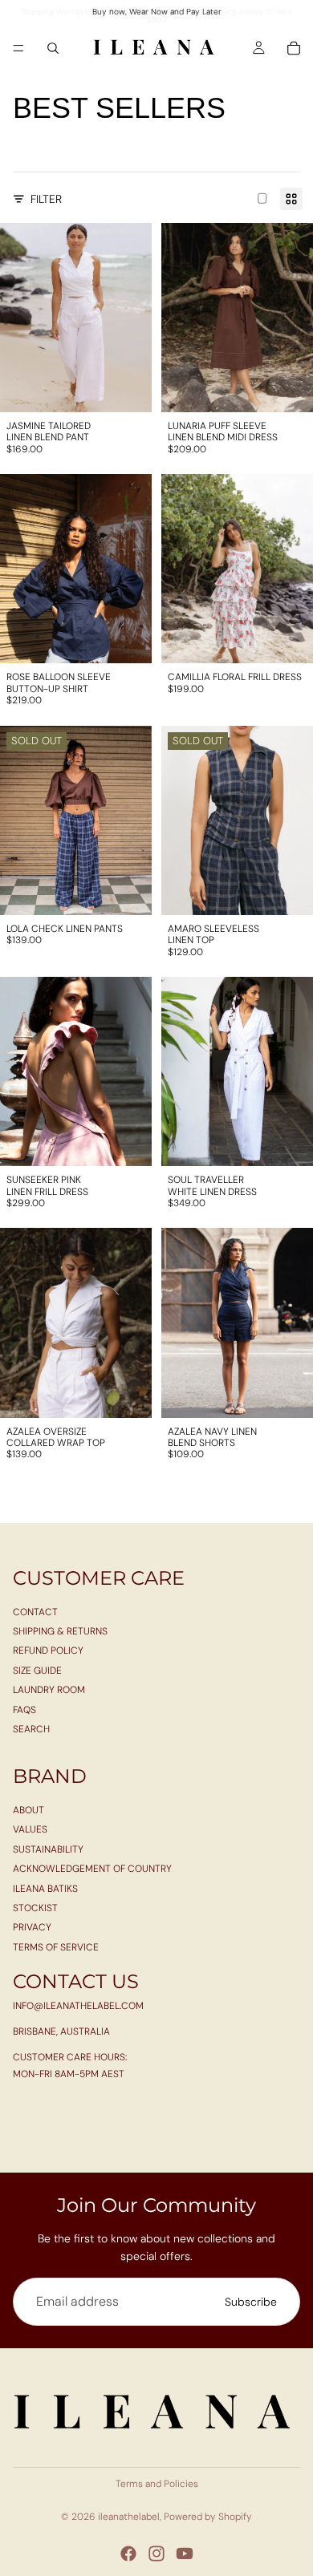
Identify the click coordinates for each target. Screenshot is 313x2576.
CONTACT (35, 1611)
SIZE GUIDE (37, 1671)
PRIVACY (32, 1927)
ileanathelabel (129, 2517)
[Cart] (294, 48)
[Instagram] (156, 2554)
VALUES (30, 1829)
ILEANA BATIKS (45, 1889)
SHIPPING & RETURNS (60, 1631)
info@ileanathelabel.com (78, 2005)
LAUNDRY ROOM (49, 1690)
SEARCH (31, 1729)
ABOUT (28, 1810)
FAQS (24, 1709)
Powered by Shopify (208, 2517)
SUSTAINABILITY (48, 1849)
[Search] (53, 48)
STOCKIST (35, 1908)
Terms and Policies (157, 2484)
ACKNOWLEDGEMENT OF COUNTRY (92, 1869)
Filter (46, 199)
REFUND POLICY (48, 1651)
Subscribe (251, 2302)
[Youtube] (185, 2554)
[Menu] (18, 48)
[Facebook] (128, 2554)
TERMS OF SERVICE (56, 1947)
